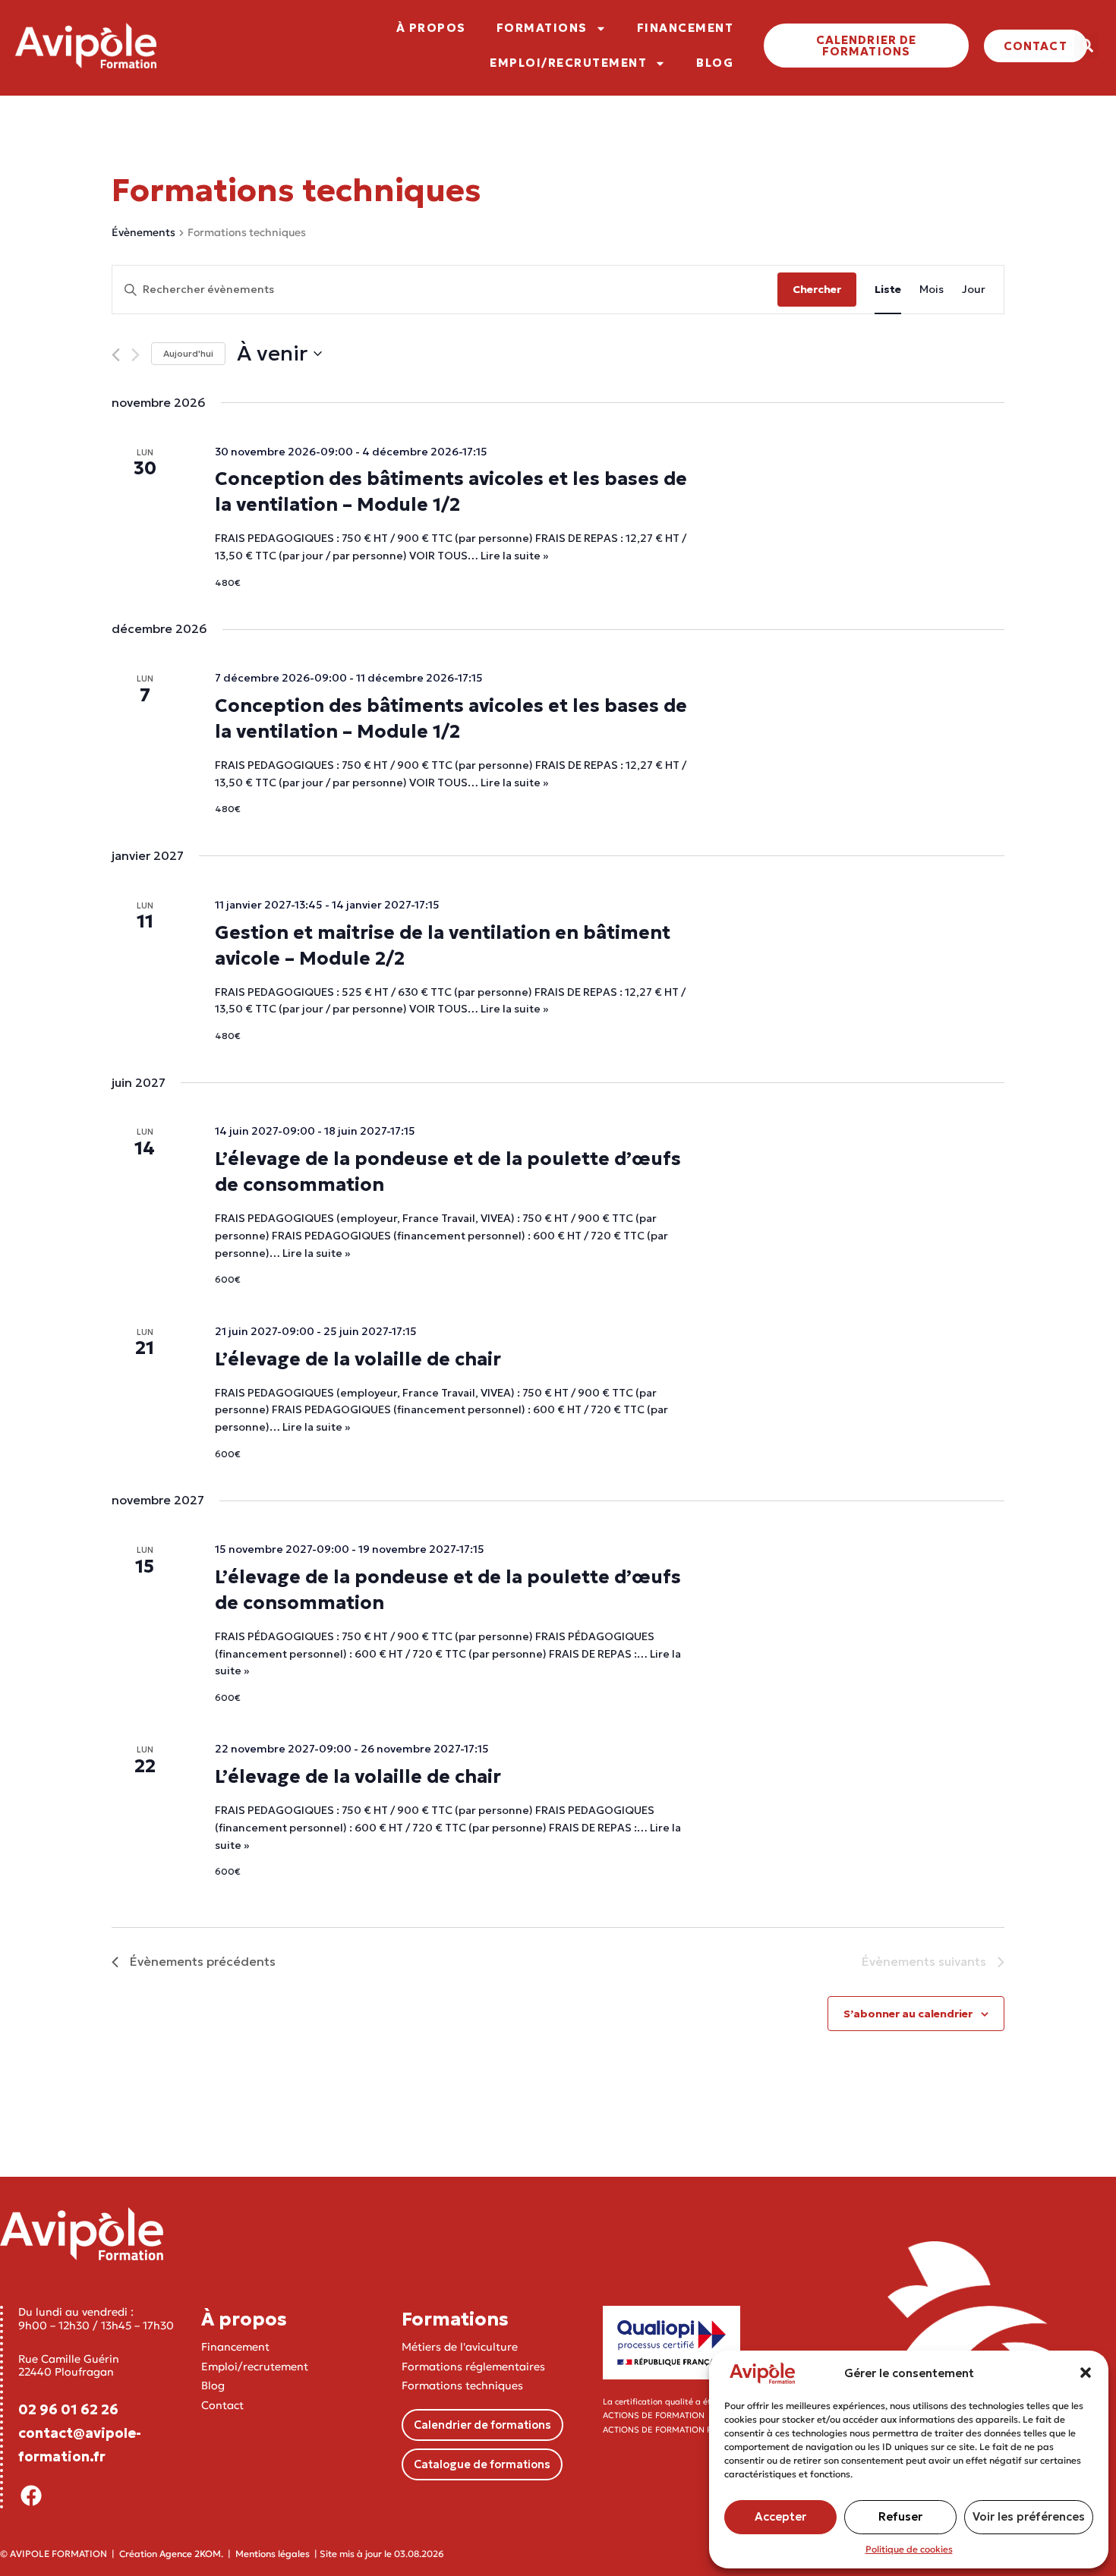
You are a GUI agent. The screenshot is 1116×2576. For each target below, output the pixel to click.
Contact (222, 2405)
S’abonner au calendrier (908, 2014)
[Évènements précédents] (116, 355)
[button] (1086, 2373)
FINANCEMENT (686, 28)
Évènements (143, 232)
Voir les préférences (1029, 2516)
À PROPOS (431, 28)
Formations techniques (462, 2385)
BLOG (715, 63)
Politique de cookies (909, 2549)
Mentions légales (273, 2554)
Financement (235, 2347)
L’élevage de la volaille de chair (358, 1359)
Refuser (900, 2516)
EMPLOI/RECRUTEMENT (568, 63)
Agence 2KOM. (191, 2554)
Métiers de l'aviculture (460, 2347)
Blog (213, 2385)
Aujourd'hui (188, 353)
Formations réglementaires (473, 2367)
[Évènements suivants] (136, 355)
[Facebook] (31, 2496)
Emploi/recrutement (255, 2367)
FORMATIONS (542, 28)
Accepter (780, 2516)
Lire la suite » (514, 556)
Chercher (817, 289)
